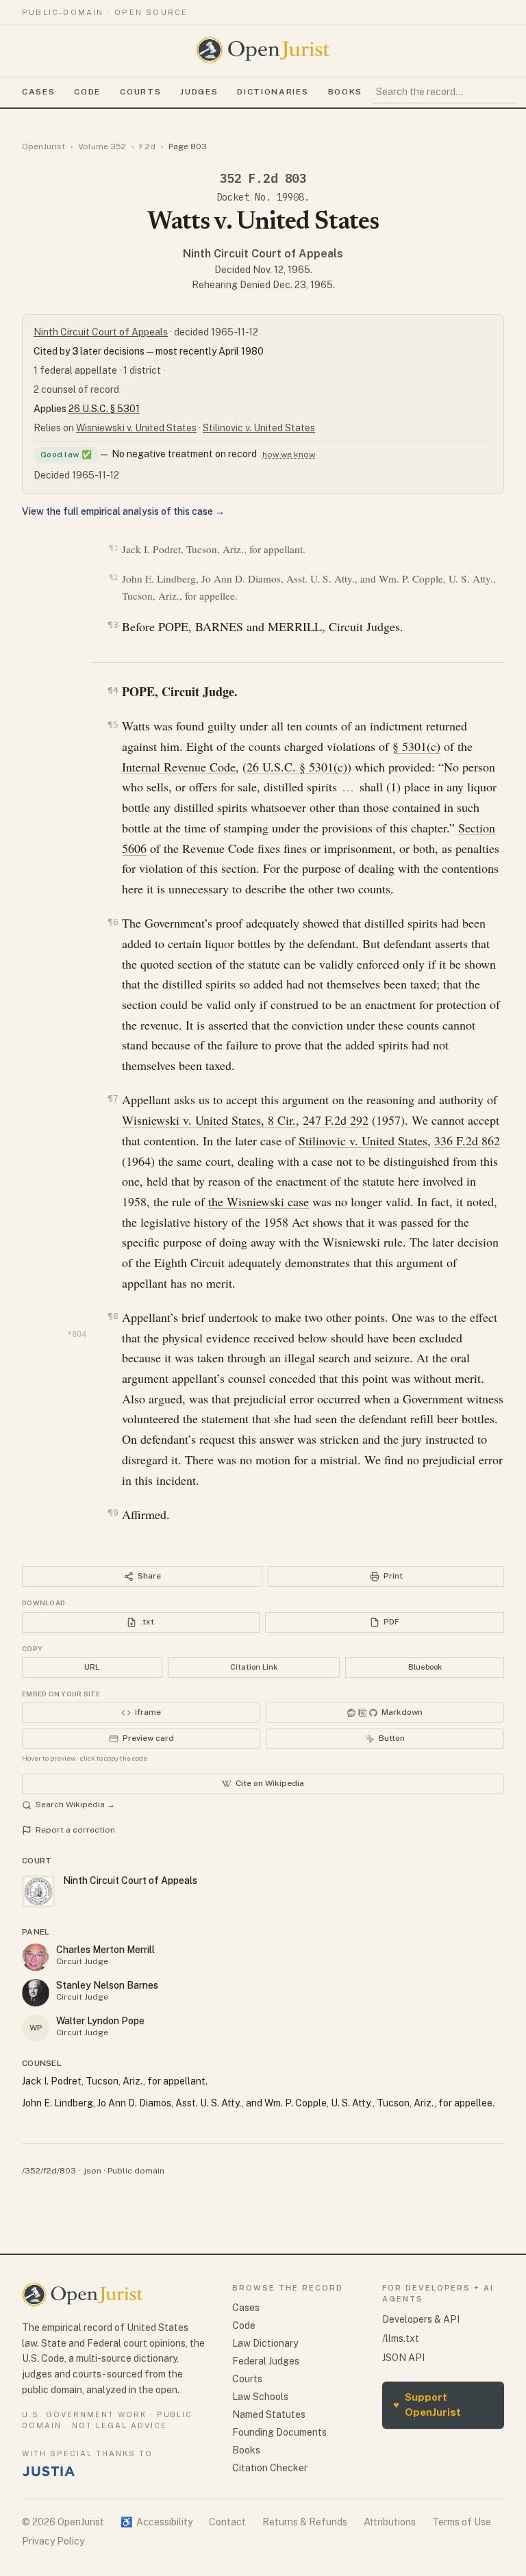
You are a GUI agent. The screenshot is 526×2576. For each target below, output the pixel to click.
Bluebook (425, 1667)
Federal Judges (266, 2361)
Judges (199, 92)
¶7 (113, 1098)
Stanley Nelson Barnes (107, 1985)
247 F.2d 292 (336, 1120)
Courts (140, 92)
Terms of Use (462, 2522)
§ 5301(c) (416, 746)
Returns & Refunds (305, 2522)
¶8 (113, 1316)
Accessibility (156, 2522)
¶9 (113, 1513)
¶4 (113, 690)
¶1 (113, 548)
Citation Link (254, 1667)
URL (92, 1667)
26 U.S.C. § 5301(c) (297, 767)
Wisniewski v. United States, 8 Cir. (209, 1120)
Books (345, 92)
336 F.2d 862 (467, 1140)
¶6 (113, 922)
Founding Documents (279, 2432)
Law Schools (260, 2397)
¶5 (113, 725)
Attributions (390, 2522)
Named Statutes (269, 2414)
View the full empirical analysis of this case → (123, 511)
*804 (77, 1334)
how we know (289, 455)
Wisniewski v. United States (136, 428)
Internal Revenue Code (179, 767)
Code (87, 92)
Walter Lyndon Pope (100, 2021)
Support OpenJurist (427, 2405)
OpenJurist (43, 146)
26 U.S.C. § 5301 (104, 409)
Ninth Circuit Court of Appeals (263, 254)
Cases (38, 92)
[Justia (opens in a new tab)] (49, 2471)
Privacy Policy (53, 2541)
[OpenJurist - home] (263, 50)
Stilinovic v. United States (259, 428)
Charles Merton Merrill (105, 1950)
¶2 (113, 577)
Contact (227, 2522)
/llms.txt (401, 2338)
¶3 (113, 625)
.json (92, 2171)
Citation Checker (270, 2468)
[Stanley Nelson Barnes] (36, 1993)
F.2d (147, 146)
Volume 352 (102, 146)
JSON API (403, 2358)
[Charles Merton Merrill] (36, 1957)
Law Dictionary (265, 2343)
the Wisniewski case (259, 1201)
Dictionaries (273, 92)
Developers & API (421, 2319)
